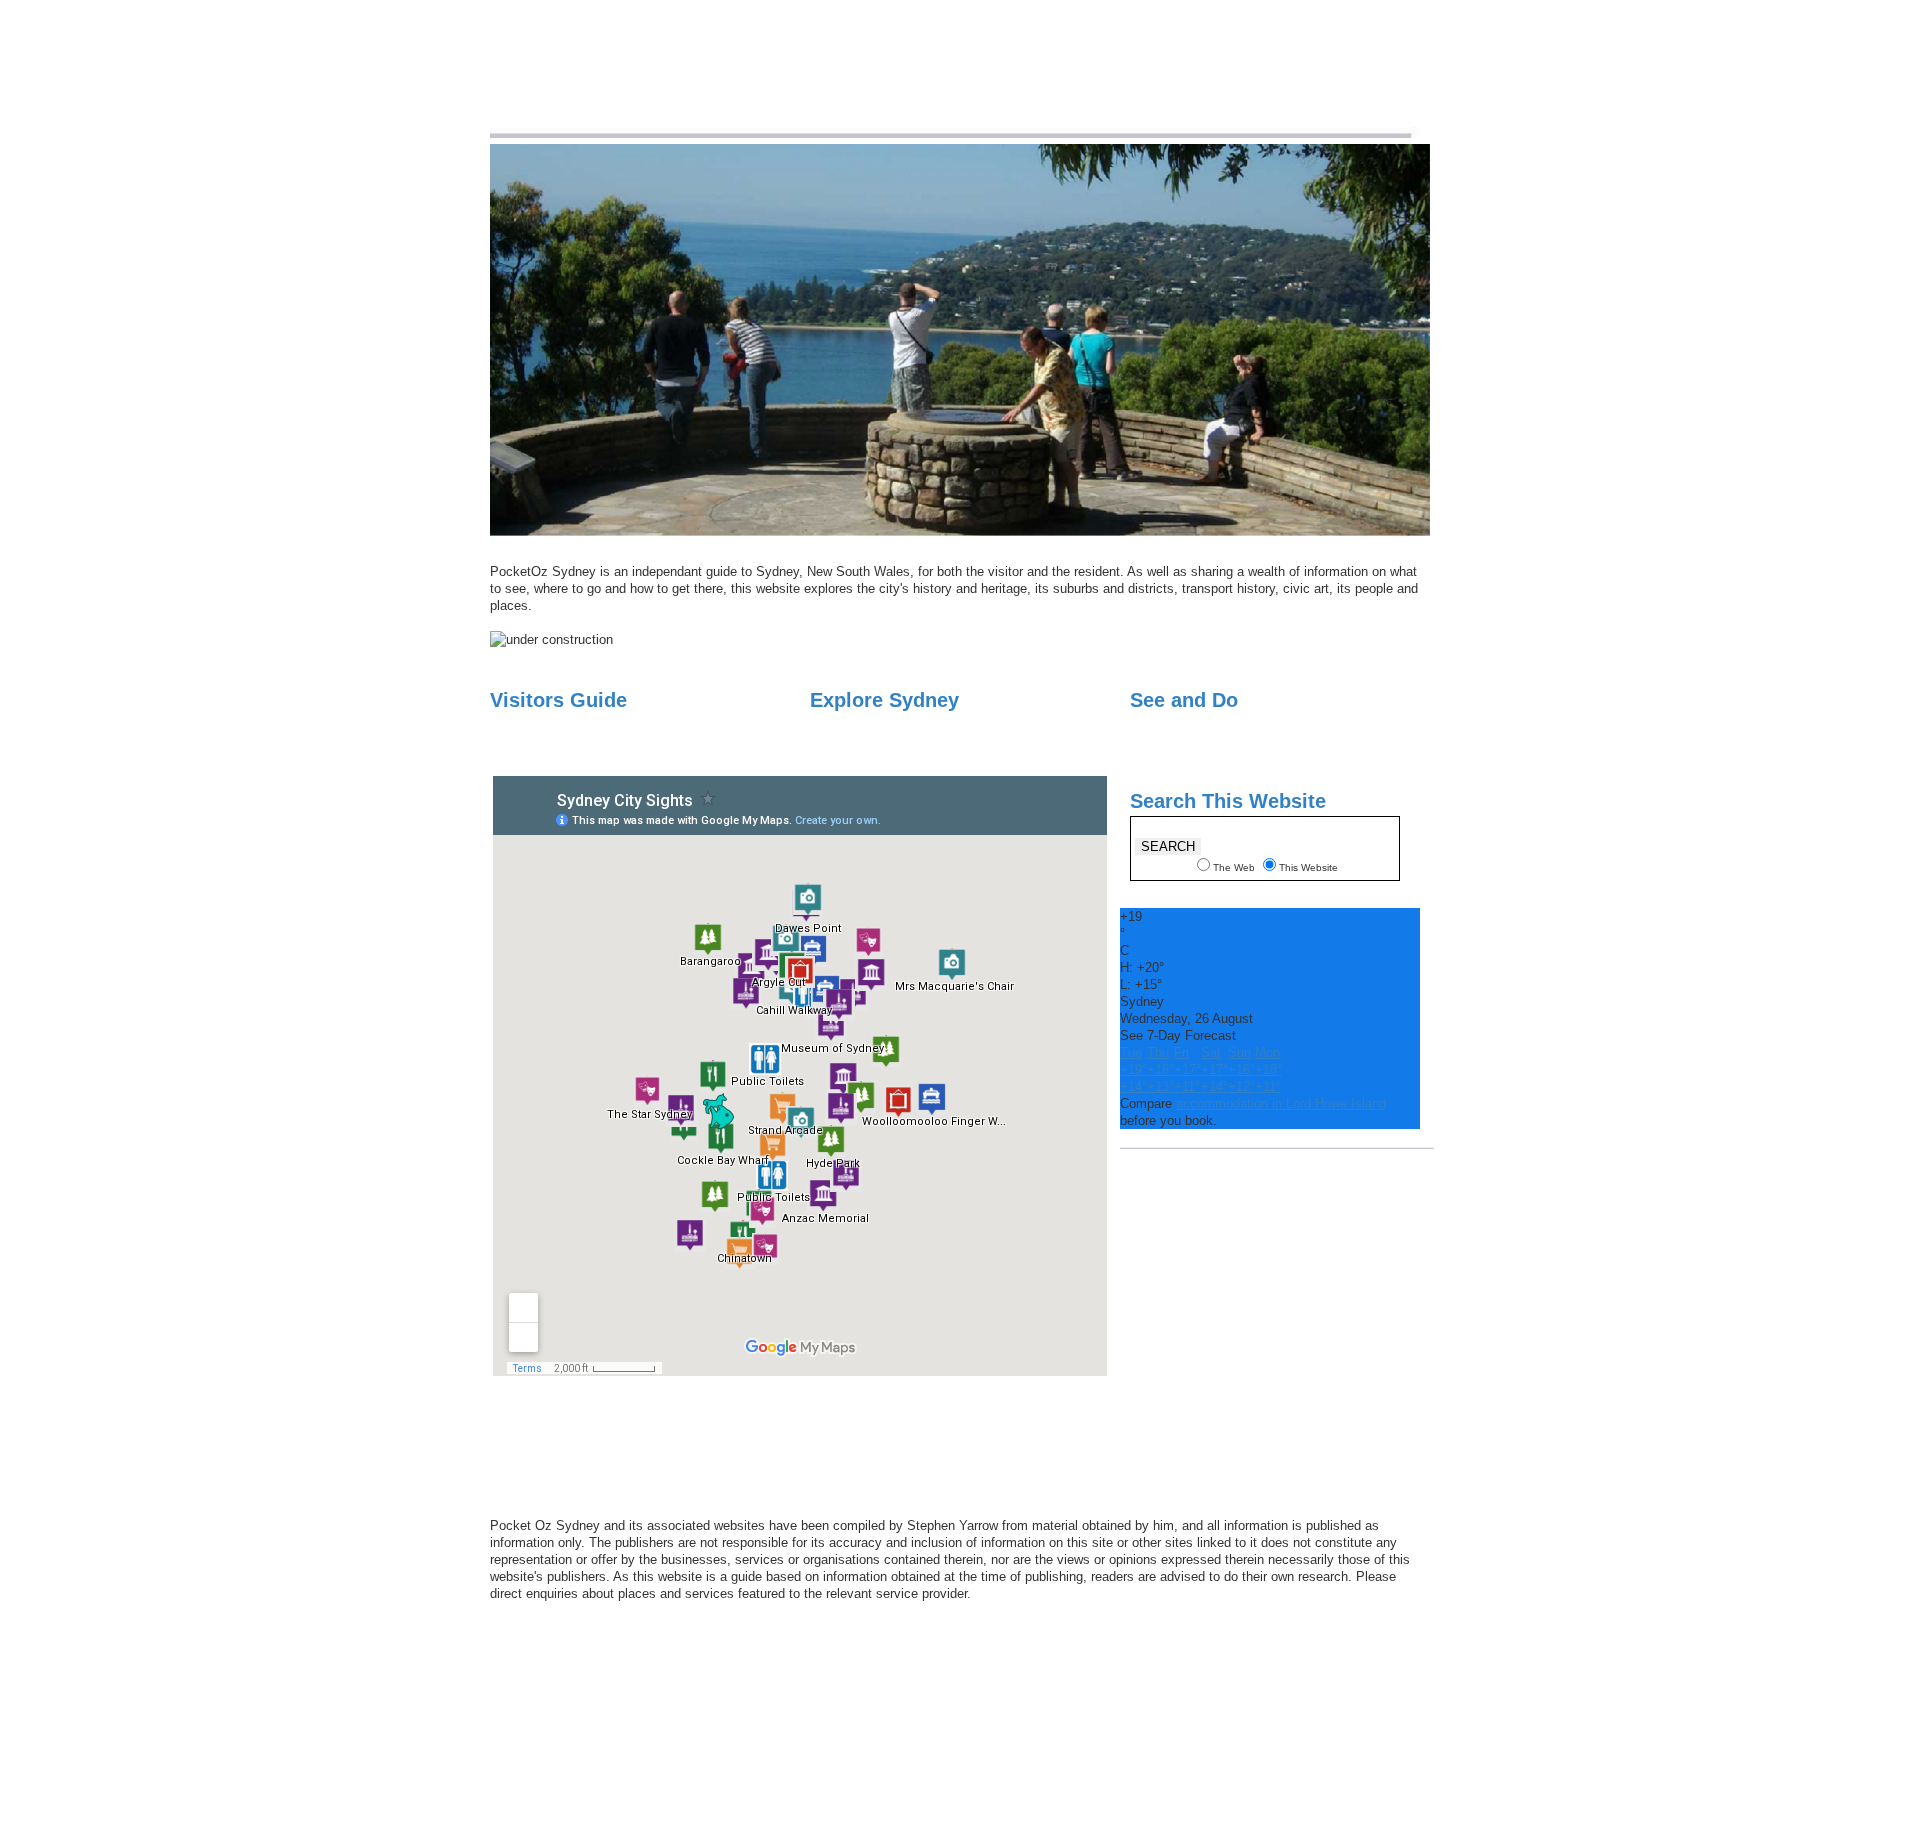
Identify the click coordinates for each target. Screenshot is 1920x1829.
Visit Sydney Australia (667, 77)
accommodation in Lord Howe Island (1281, 1103)
